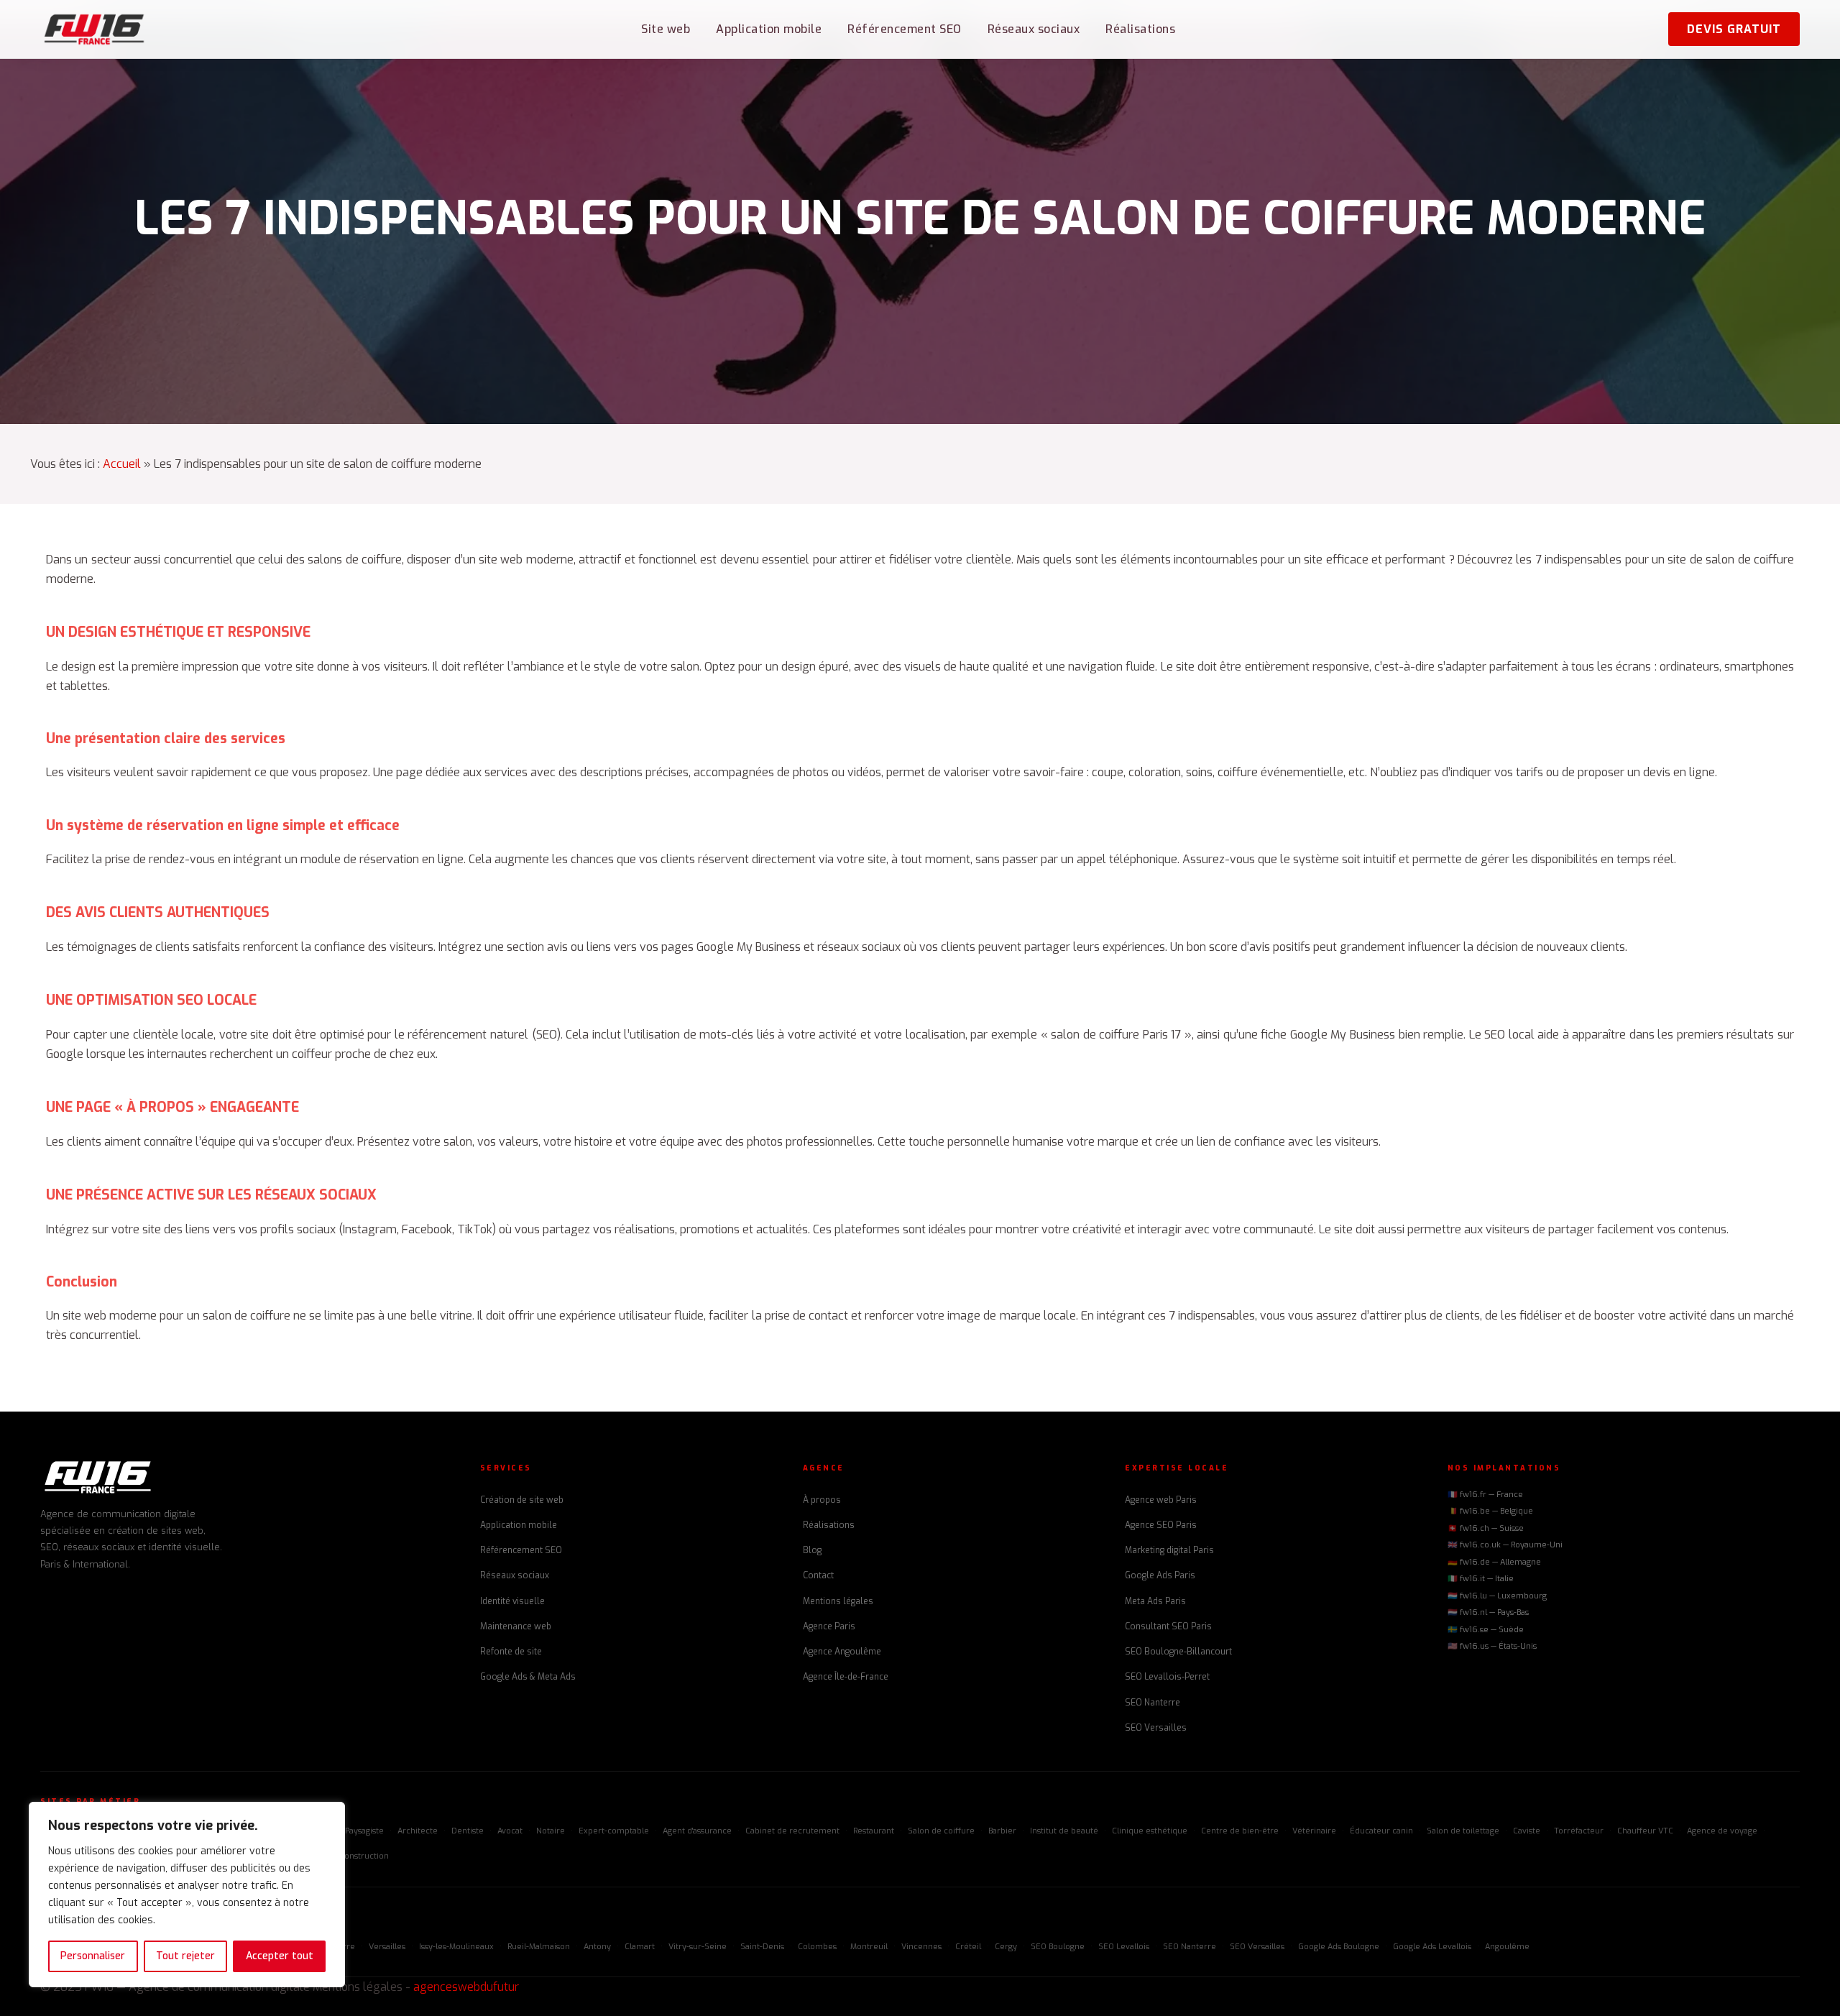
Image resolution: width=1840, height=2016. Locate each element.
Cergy (1006, 1947)
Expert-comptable (614, 1831)
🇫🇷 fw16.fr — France (1485, 1495)
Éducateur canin (1381, 1831)
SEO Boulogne (1058, 1947)
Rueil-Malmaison (539, 1947)
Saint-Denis (762, 1947)
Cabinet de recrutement (792, 1831)
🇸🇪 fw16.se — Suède (1486, 1630)
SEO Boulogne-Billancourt (1178, 1652)
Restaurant (874, 1831)
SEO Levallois (1124, 1947)
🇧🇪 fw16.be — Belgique (1490, 1511)
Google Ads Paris (1160, 1575)
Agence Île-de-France (846, 1677)
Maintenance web (516, 1626)
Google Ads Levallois (1432, 1947)
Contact (818, 1575)
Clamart (640, 1947)
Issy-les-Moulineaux (456, 1947)
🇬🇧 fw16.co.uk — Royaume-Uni (1505, 1545)
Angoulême (1507, 1947)
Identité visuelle (512, 1601)
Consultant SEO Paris (1168, 1626)
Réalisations (1140, 29)
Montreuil (869, 1947)
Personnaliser (93, 1956)
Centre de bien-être (1240, 1831)
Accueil (122, 464)
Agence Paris (829, 1626)
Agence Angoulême (842, 1652)
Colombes (817, 1947)
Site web (666, 29)
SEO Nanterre (1153, 1703)
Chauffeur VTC (1645, 1831)
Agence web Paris (1161, 1500)
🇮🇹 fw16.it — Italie (1481, 1579)
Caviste (1527, 1831)
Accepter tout (280, 1956)
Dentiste (468, 1831)
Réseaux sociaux (1034, 29)
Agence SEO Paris (1161, 1525)
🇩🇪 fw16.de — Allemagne (1494, 1562)
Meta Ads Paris (1155, 1601)
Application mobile (769, 29)
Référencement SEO (905, 29)
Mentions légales (838, 1601)
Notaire (551, 1831)
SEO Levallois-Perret (1167, 1677)
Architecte (418, 1831)
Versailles (387, 1947)
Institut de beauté (1064, 1831)
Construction (364, 1856)
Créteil (968, 1947)
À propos (822, 1500)
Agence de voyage (1722, 1831)
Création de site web (522, 1500)
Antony (597, 1947)
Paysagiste (364, 1831)
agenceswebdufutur (466, 1987)
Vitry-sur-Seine (698, 1947)
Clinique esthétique (1150, 1831)
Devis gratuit (1734, 29)
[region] (187, 1895)
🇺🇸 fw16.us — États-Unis (1492, 1646)
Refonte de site (511, 1652)
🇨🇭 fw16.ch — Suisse (1486, 1528)
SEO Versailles (1156, 1728)
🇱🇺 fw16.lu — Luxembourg (1497, 1596)
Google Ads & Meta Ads (528, 1677)
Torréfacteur (1579, 1831)
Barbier (1002, 1831)
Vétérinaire (1314, 1831)
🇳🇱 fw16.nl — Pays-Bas (1488, 1612)
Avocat (510, 1831)
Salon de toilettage (1463, 1831)
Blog (812, 1550)
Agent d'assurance (697, 1831)
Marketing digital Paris (1169, 1550)
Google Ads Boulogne (1339, 1947)
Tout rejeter (185, 1956)
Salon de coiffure (941, 1831)
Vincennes (921, 1947)
